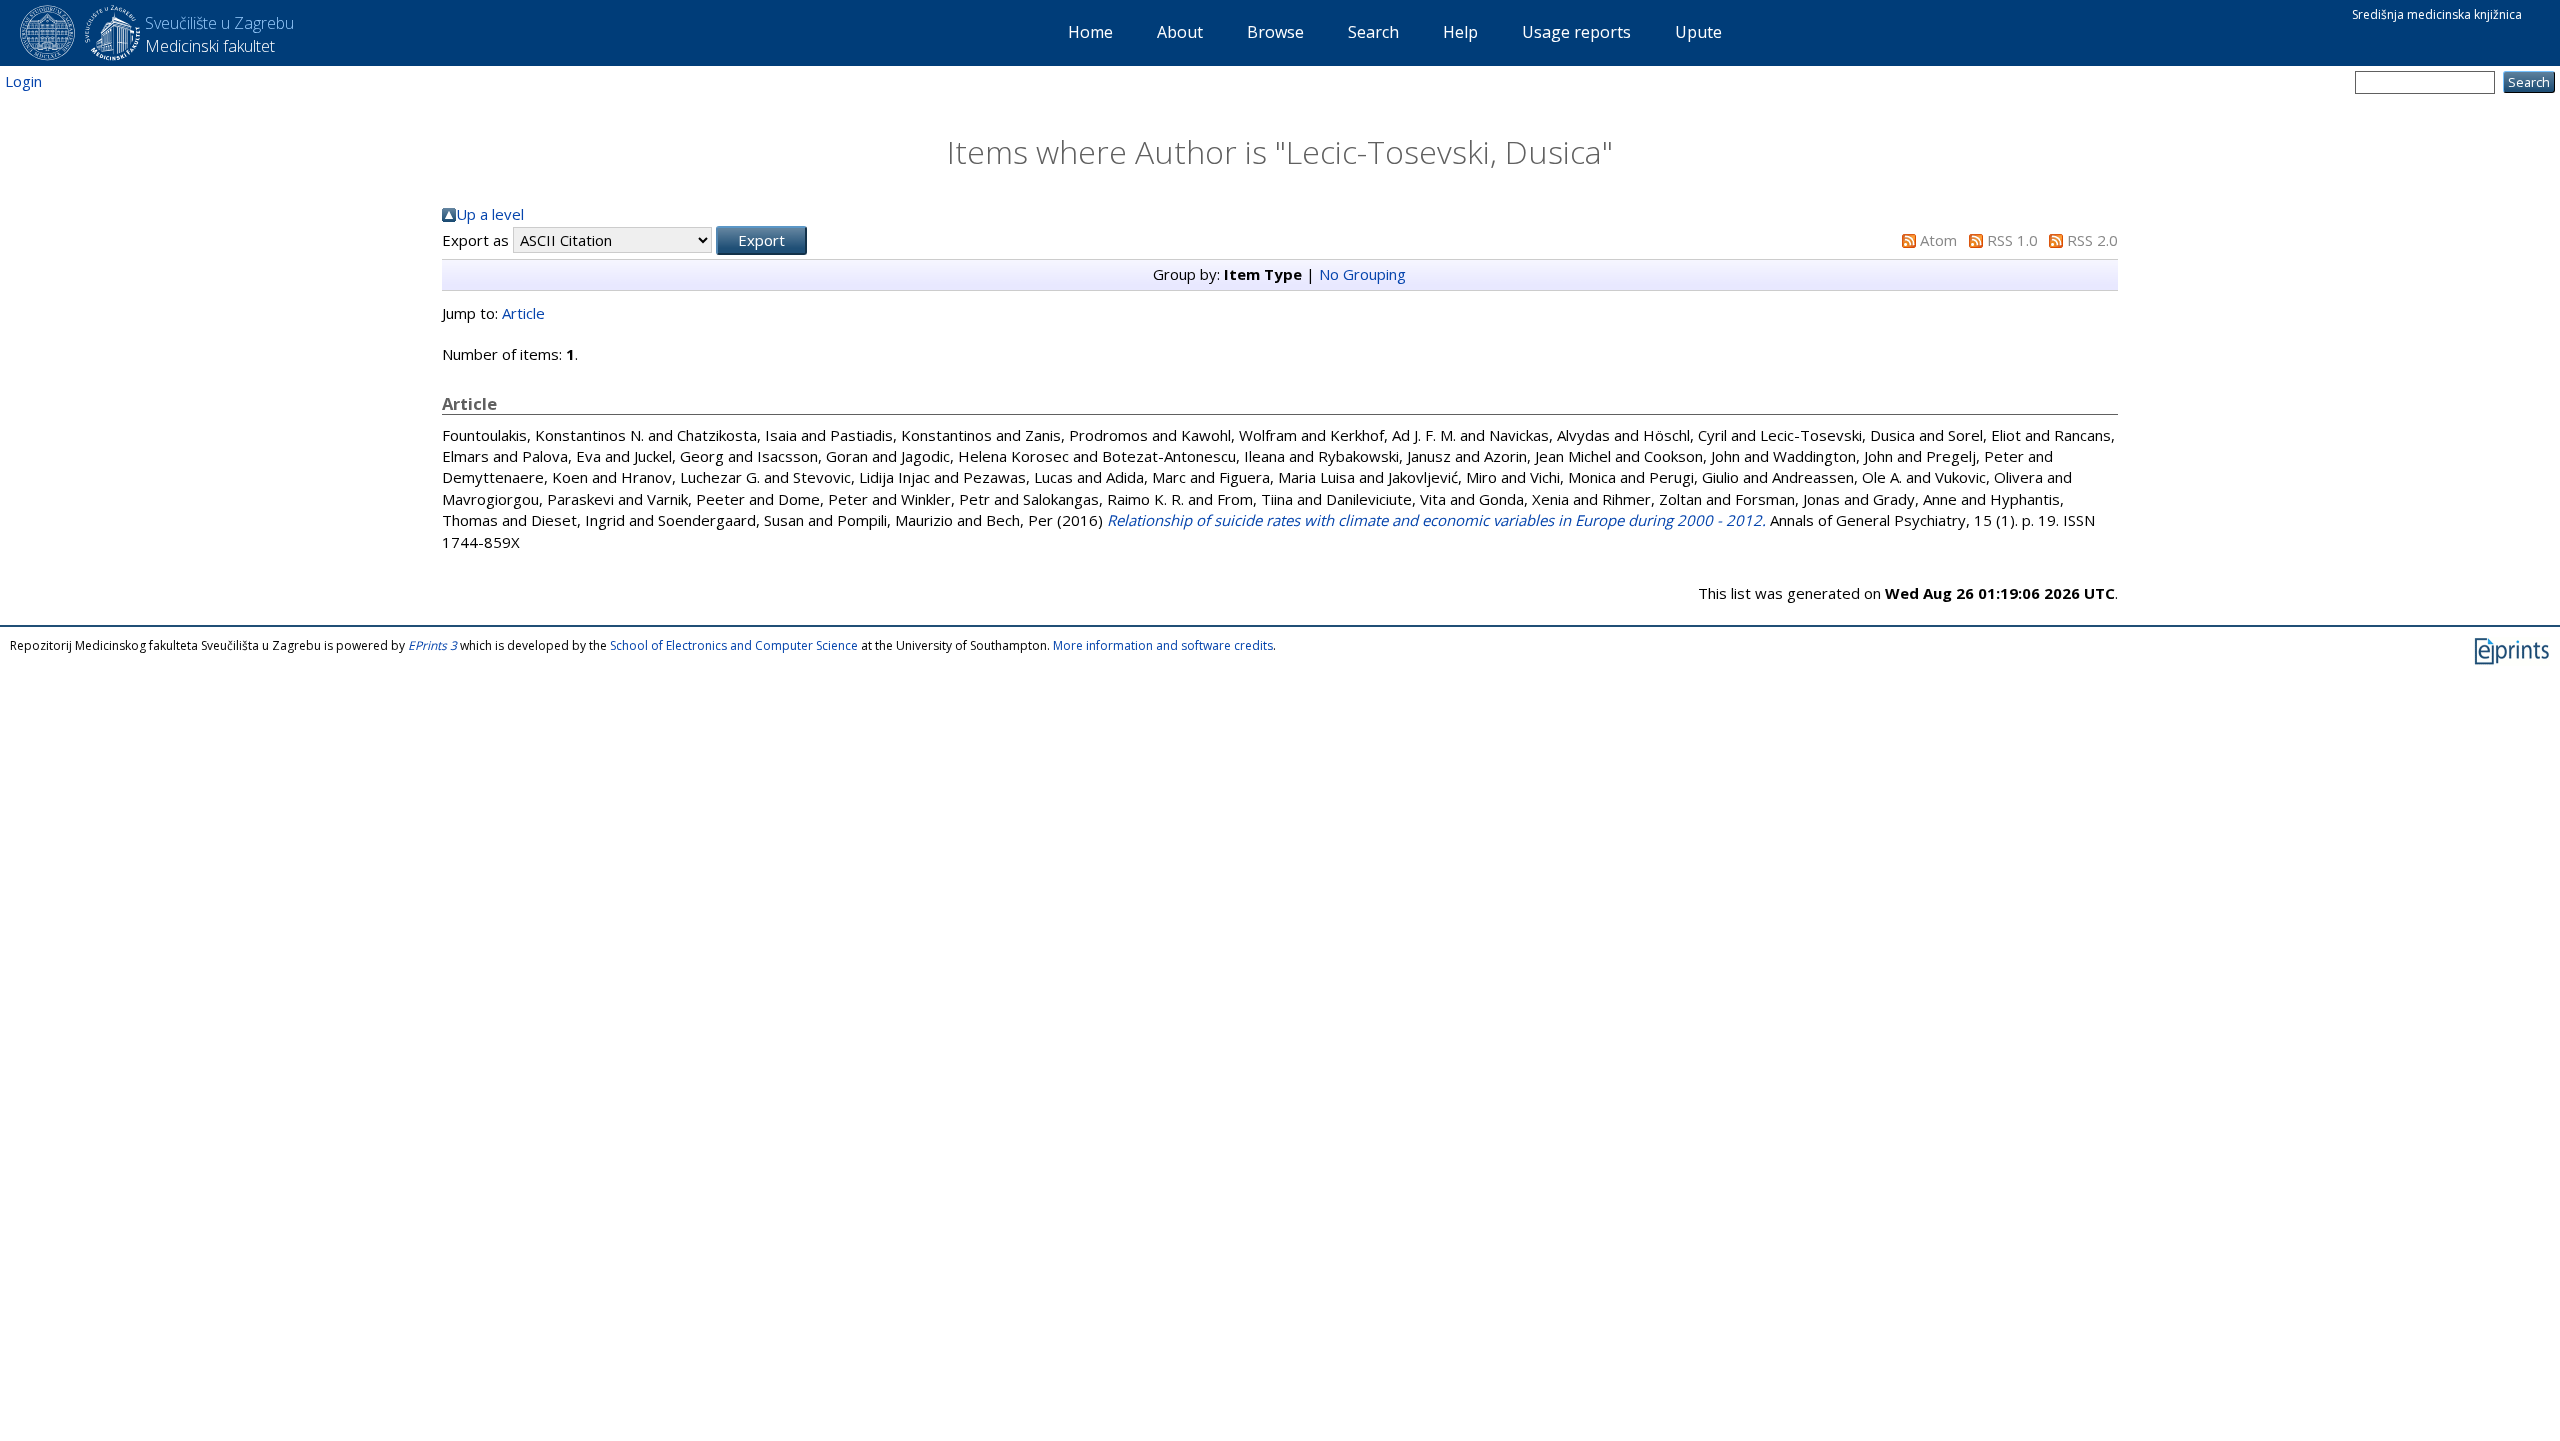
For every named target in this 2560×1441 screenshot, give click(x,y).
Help (1460, 32)
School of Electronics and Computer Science (734, 645)
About (1180, 32)
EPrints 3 (432, 645)
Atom (1938, 240)
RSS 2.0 (2092, 240)
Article (523, 313)
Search (1373, 32)
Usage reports (1576, 32)
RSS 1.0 (2012, 240)
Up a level (490, 214)
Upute (1698, 32)
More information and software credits (1163, 645)
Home (1090, 32)
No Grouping (1362, 274)
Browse (1275, 32)
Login (23, 81)
